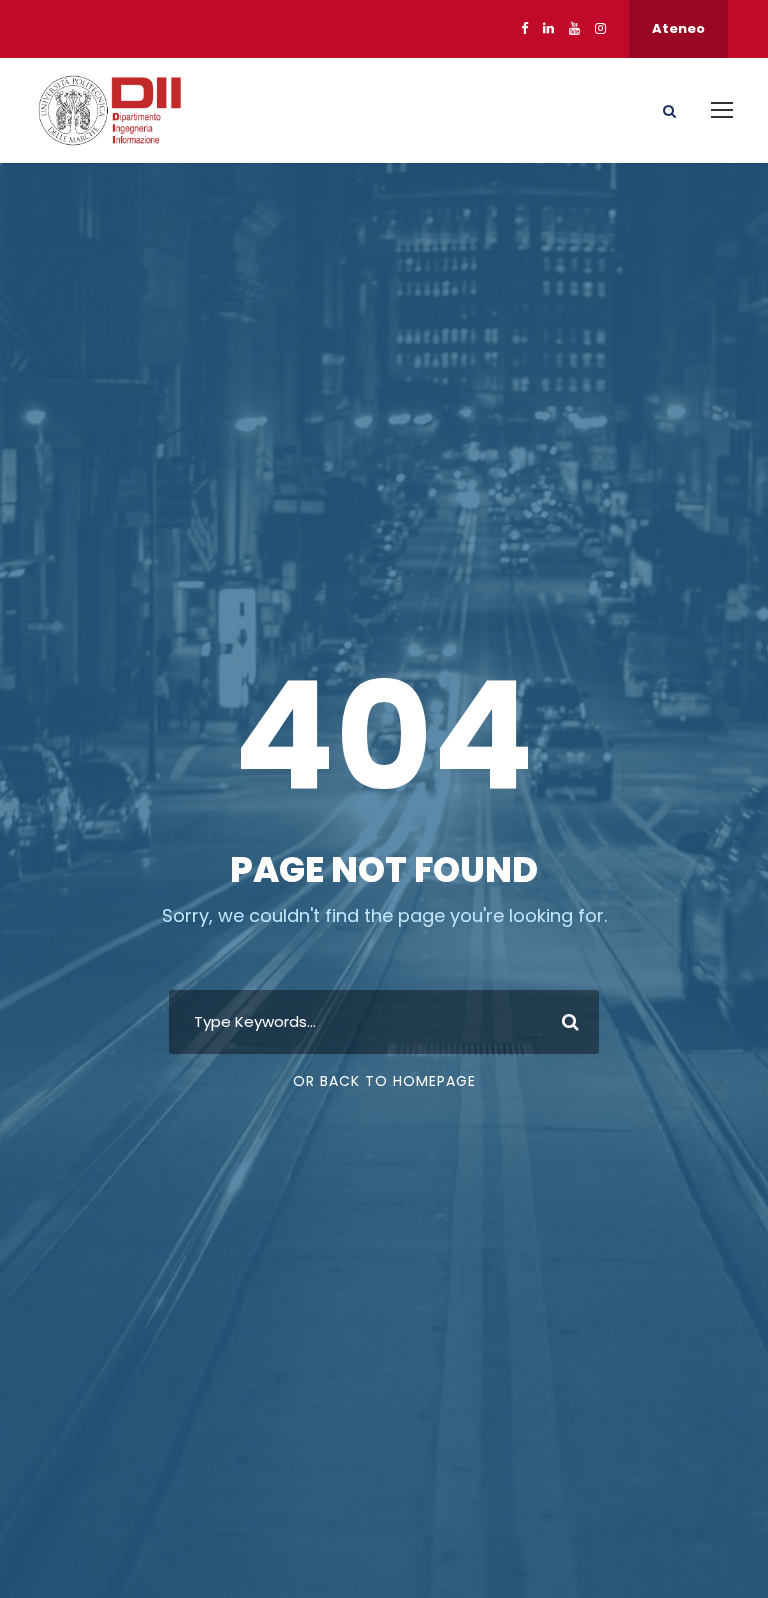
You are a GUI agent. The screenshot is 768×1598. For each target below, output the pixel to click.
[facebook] (524, 28)
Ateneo (678, 28)
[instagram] (600, 28)
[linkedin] (548, 28)
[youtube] (574, 28)
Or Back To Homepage (384, 1081)
